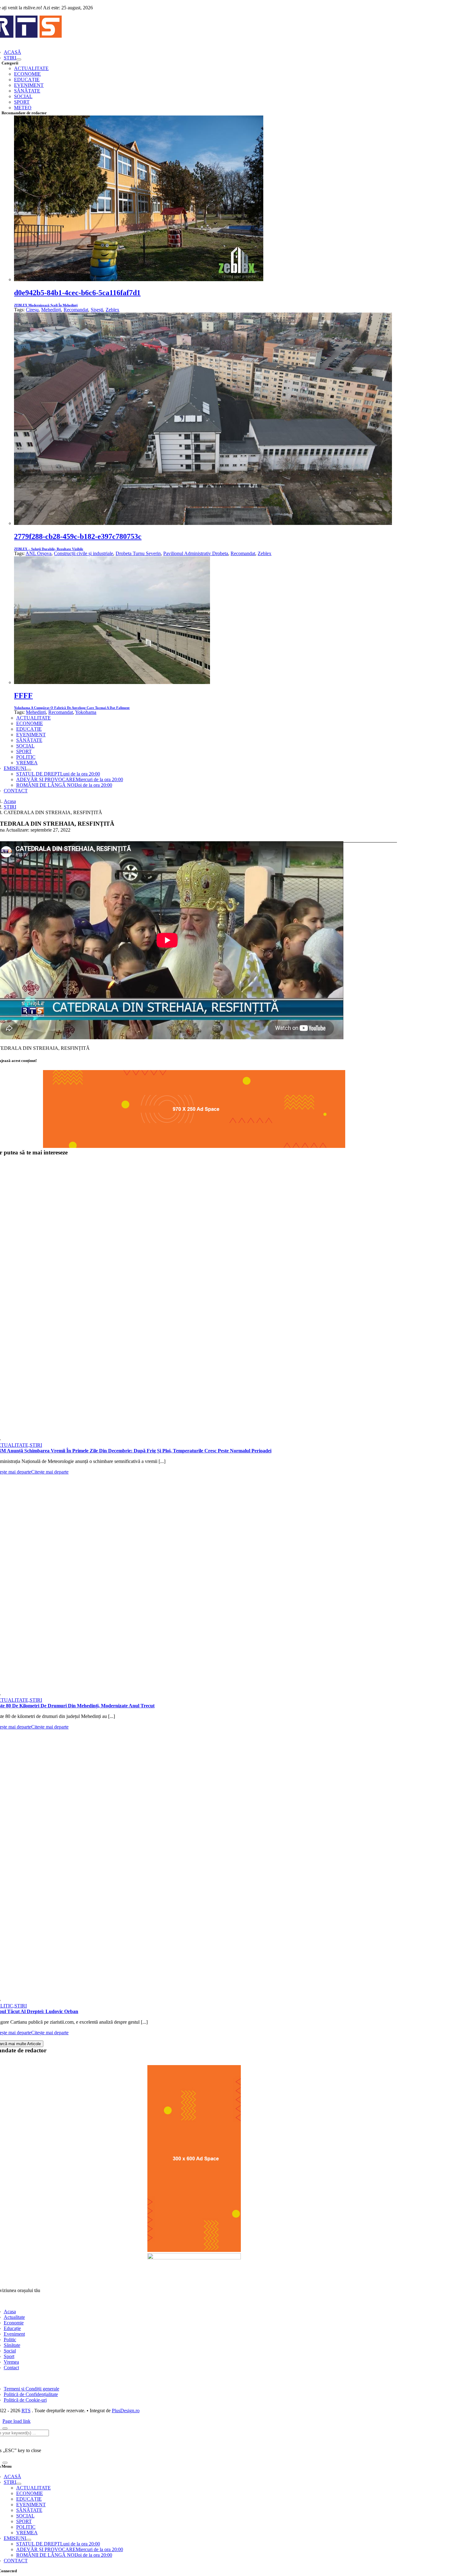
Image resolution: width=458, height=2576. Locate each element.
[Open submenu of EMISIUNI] (29, 770)
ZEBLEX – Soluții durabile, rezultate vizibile (49, 549)
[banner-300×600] (194, 2250)
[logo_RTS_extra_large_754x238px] (194, 2258)
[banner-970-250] (194, 1146)
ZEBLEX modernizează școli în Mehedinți (46, 305)
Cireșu (32, 310)
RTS (26, 2411)
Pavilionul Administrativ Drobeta (196, 553)
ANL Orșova (38, 553)
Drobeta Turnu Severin (138, 553)
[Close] (5, 2428)
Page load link (17, 2421)
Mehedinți (51, 310)
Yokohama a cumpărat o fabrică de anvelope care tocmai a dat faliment (72, 708)
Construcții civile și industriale (83, 553)
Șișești (97, 310)
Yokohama (86, 712)
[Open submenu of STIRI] (19, 59)
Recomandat (76, 310)
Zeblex (112, 310)
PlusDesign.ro (126, 2411)
